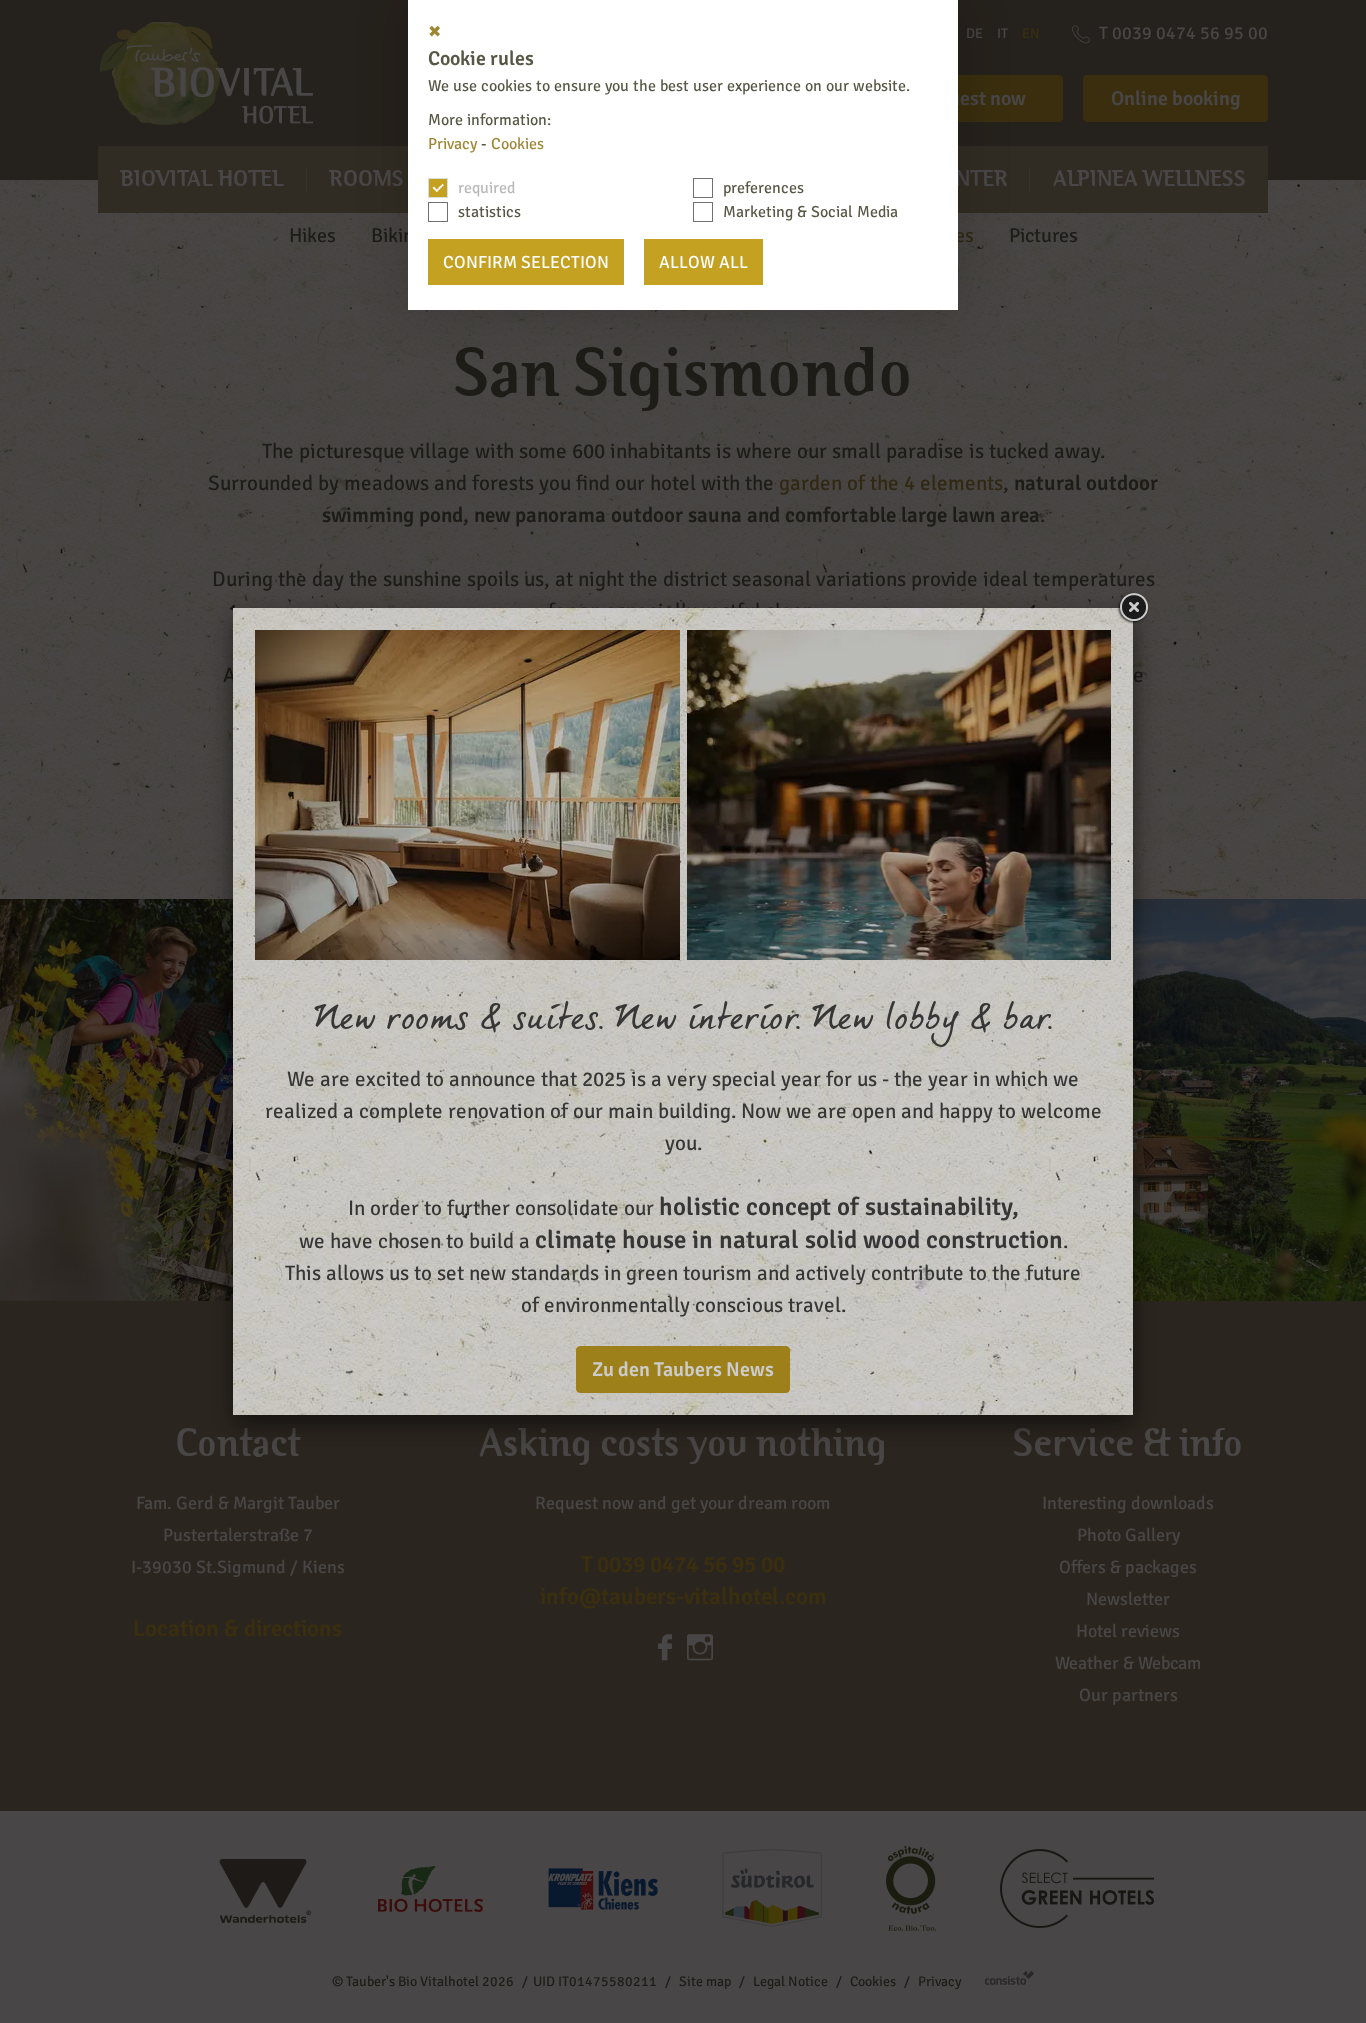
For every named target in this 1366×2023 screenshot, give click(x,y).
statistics (489, 212)
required (486, 188)
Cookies (517, 144)
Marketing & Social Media (810, 212)
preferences (763, 188)
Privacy (452, 144)
